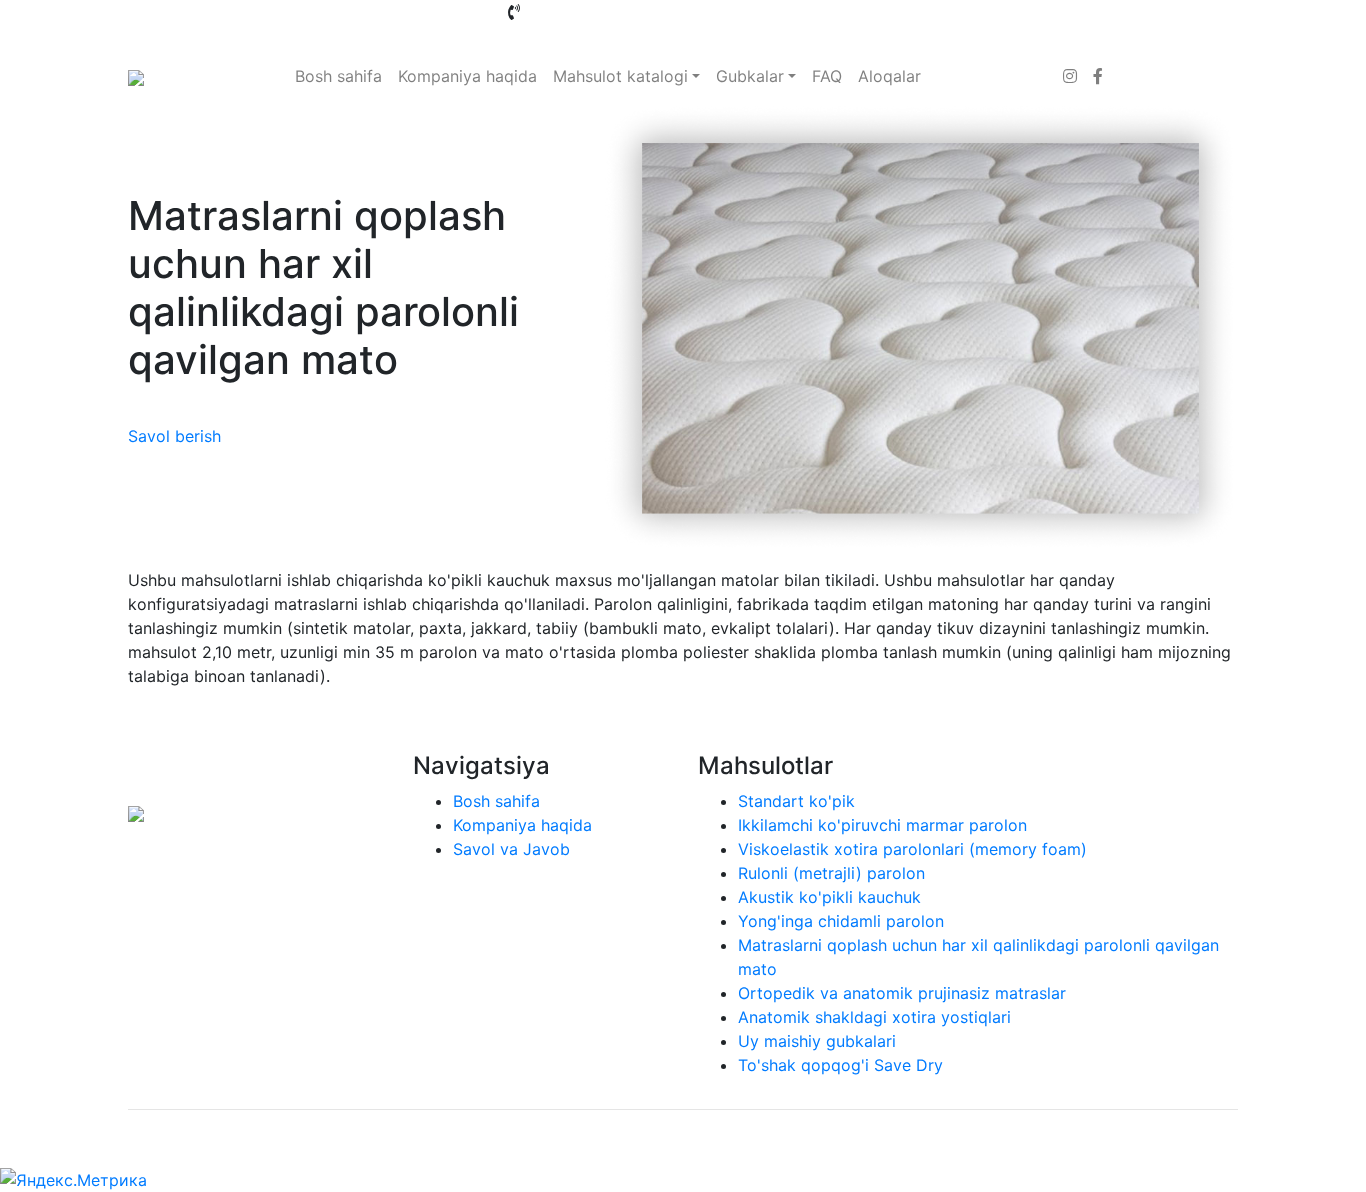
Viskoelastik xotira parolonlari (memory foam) (912, 849)
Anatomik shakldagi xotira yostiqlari (874, 1017)
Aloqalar (889, 76)
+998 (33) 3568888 (757, 12)
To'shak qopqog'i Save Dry (840, 1065)
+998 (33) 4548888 (596, 12)
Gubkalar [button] (750, 76)
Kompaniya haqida (467, 76)
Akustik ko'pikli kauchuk (829, 897)
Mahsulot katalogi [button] (620, 76)
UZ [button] (1120, 12)
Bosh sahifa (338, 76)
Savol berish (174, 436)
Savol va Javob (511, 849)
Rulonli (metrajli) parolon (831, 873)
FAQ (827, 76)
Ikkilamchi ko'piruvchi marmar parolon (882, 825)
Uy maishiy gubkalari (817, 1041)
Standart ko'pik (796, 801)
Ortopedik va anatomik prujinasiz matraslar (902, 993)
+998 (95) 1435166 (915, 12)
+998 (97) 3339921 (582, 36)
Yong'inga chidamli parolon (841, 921)
